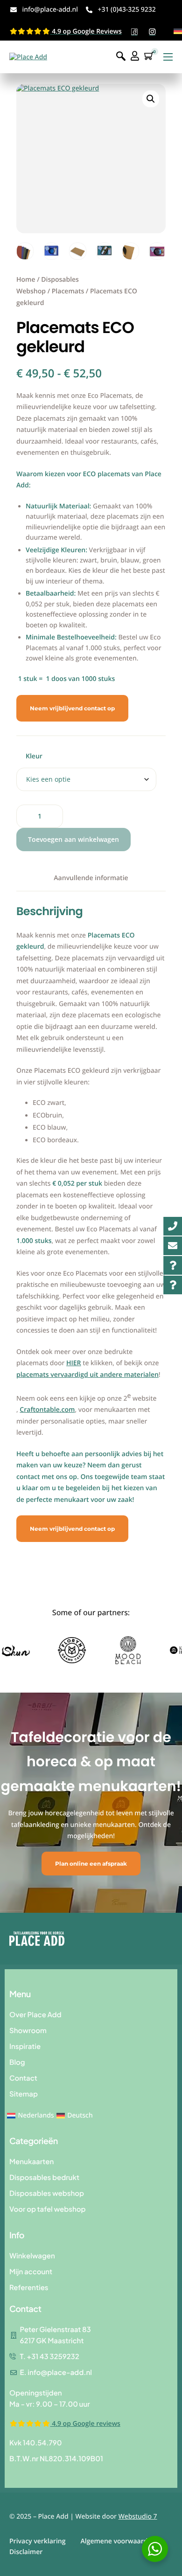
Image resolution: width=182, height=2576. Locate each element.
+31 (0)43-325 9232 (126, 10)
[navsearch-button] (121, 57)
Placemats (68, 291)
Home (26, 280)
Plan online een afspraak (91, 1864)
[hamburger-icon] (168, 57)
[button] (151, 99)
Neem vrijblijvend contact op (72, 708)
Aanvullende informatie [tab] (91, 878)
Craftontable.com (47, 1410)
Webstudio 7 (138, 2517)
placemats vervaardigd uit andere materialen (87, 1375)
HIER (74, 1363)
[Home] (28, 57)
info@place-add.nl (50, 10)
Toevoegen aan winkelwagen (73, 839)
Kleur (34, 756)
